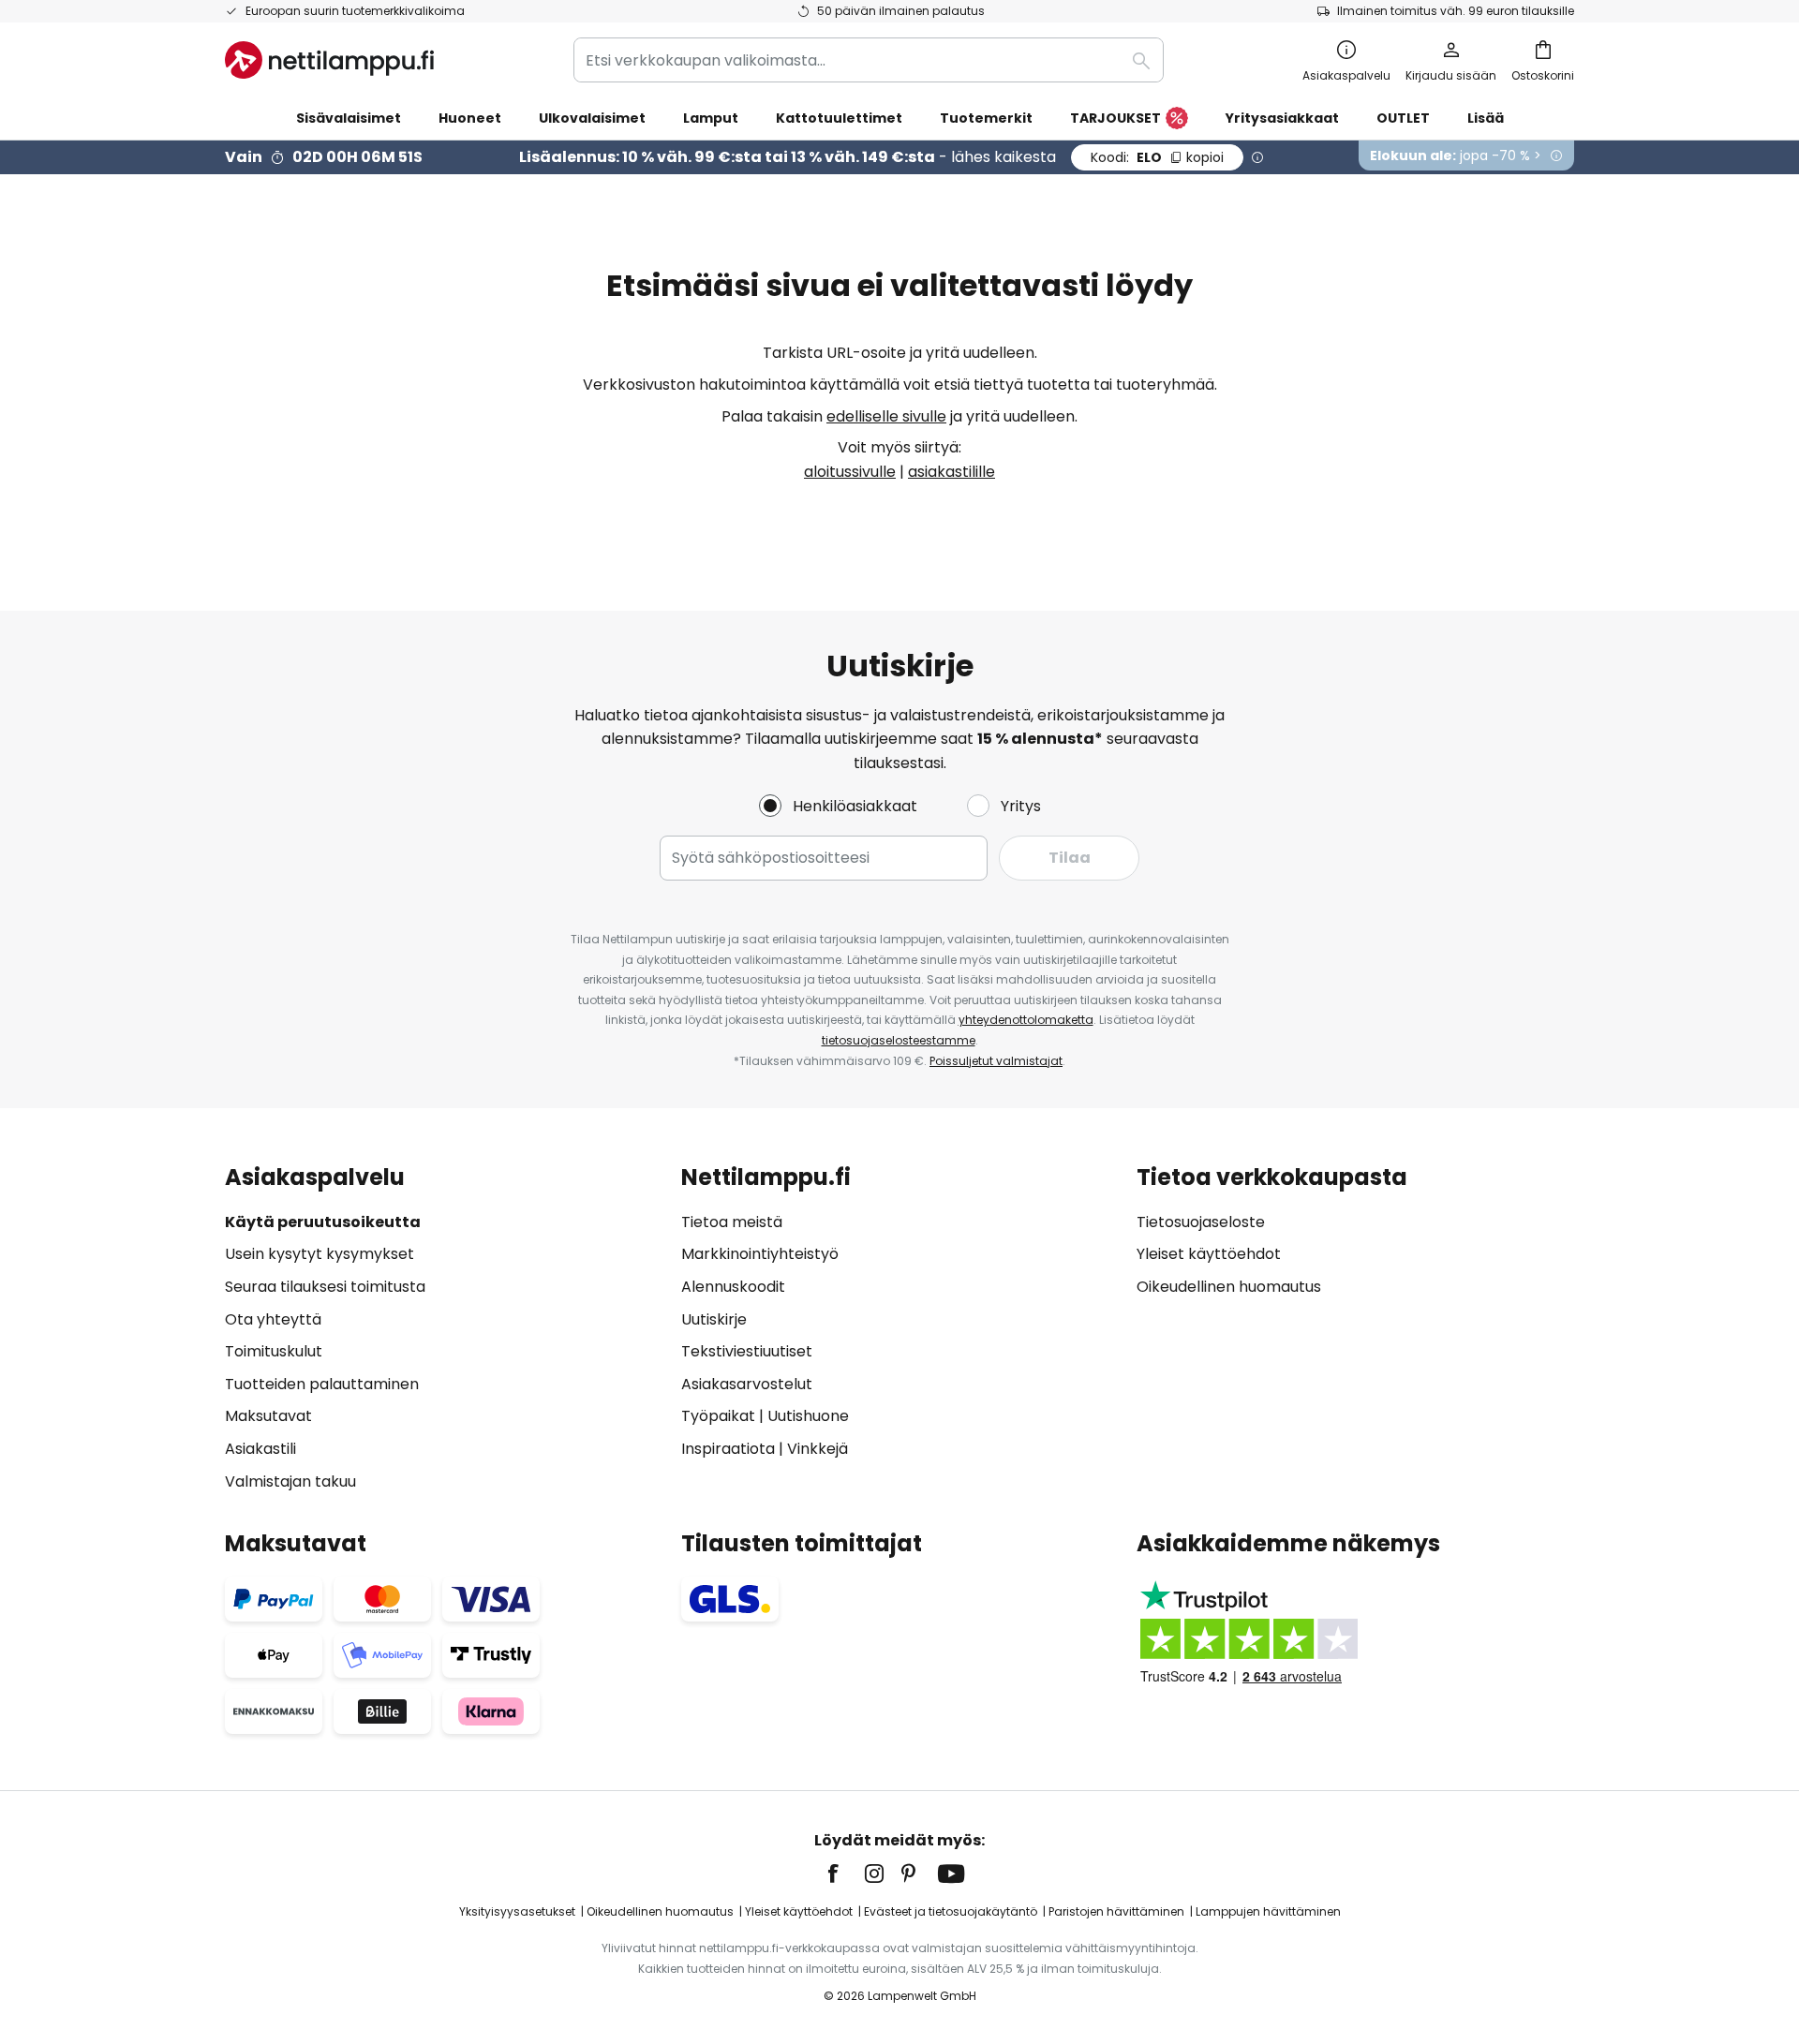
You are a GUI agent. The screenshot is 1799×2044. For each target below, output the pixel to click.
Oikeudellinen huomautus (1229, 1287)
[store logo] (329, 60)
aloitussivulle (850, 472)
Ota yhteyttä (273, 1319)
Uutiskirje (714, 1319)
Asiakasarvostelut (747, 1384)
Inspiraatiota (728, 1449)
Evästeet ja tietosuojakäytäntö (951, 1911)
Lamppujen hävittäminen (1268, 1911)
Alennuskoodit (733, 1287)
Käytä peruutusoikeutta (323, 1222)
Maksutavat (268, 1416)
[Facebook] (845, 1874)
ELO (1157, 157)
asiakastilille (952, 472)
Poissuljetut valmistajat (996, 1061)
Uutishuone (808, 1416)
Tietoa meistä (732, 1222)
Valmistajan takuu (290, 1481)
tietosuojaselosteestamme (899, 1040)
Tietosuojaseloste (1201, 1222)
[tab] (444, 1329)
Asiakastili (260, 1449)
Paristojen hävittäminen (1116, 1911)
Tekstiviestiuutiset (747, 1351)
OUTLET (1403, 118)
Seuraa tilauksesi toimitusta (325, 1287)
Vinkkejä (818, 1449)
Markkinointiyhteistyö (760, 1254)
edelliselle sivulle (886, 416)
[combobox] (869, 60)
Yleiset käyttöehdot (1209, 1254)
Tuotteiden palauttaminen (322, 1384)
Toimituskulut (274, 1351)
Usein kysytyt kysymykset (320, 1254)
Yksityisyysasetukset (517, 1911)
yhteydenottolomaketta (1026, 1020)
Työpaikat (718, 1416)
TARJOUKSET (1115, 118)
